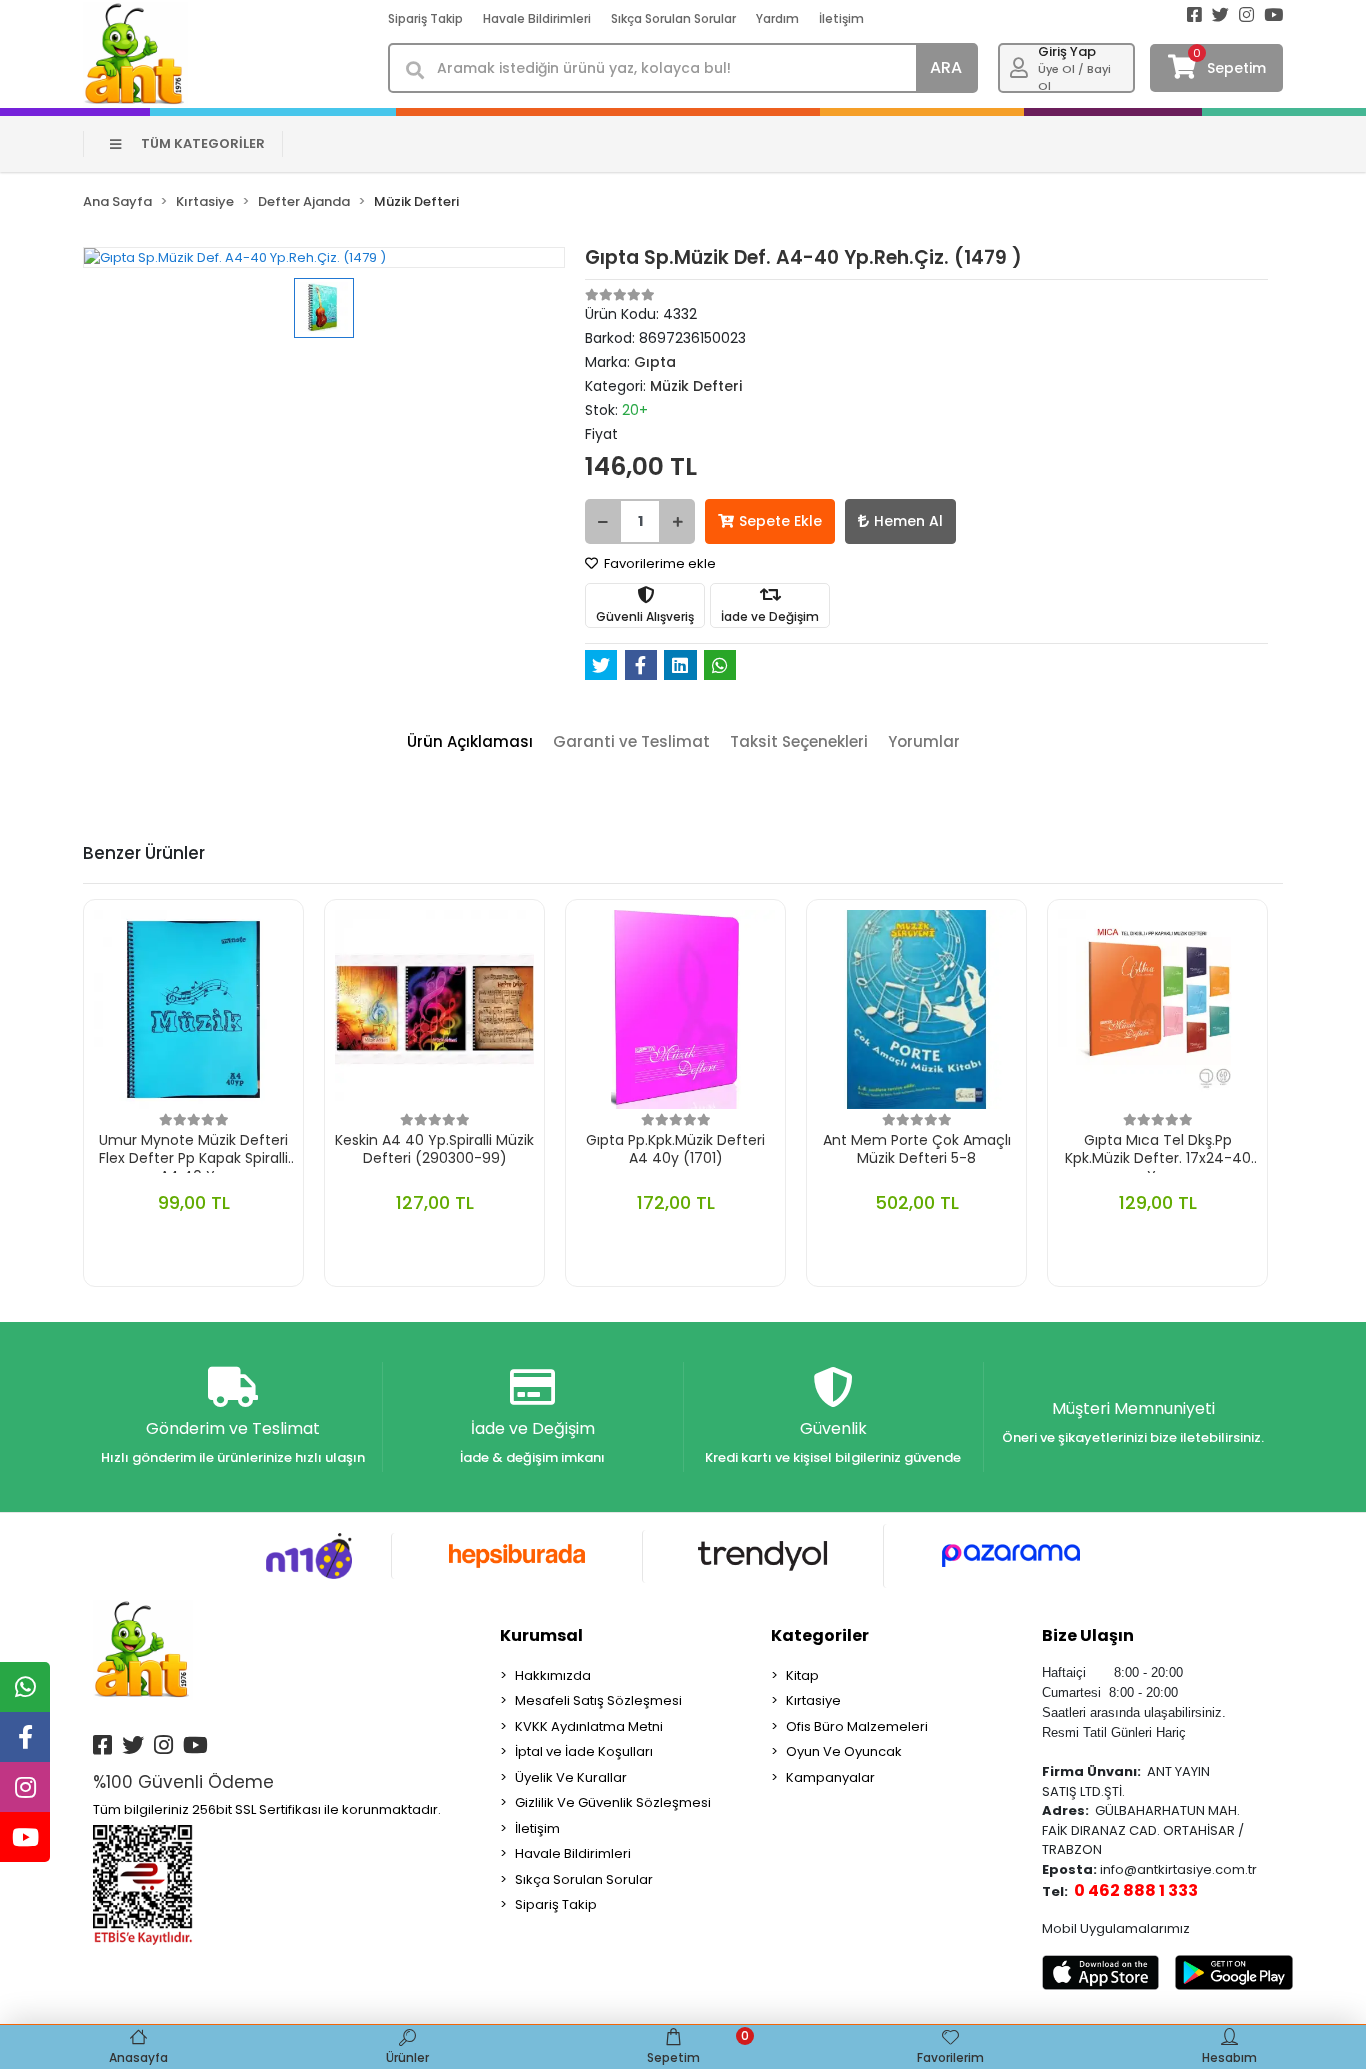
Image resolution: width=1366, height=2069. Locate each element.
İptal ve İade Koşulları (584, 1751)
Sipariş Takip (425, 18)
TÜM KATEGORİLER (203, 143)
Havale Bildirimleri (537, 18)
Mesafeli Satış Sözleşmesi (598, 1700)
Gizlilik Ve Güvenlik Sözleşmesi (613, 1802)
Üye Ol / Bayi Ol (1074, 77)
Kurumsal (541, 1635)
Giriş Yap (1067, 51)
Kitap (802, 1675)
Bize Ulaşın (1088, 1635)
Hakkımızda (553, 1675)
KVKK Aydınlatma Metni (589, 1726)
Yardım (777, 18)
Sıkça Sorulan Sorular (673, 18)
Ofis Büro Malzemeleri (857, 1726)
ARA (946, 67)
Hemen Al (908, 521)
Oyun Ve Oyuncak (844, 1751)
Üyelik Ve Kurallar (571, 1777)
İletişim (841, 18)
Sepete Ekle (780, 521)
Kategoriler (820, 1635)
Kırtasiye (813, 1700)
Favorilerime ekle (658, 563)
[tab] (470, 742)
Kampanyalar (830, 1777)
